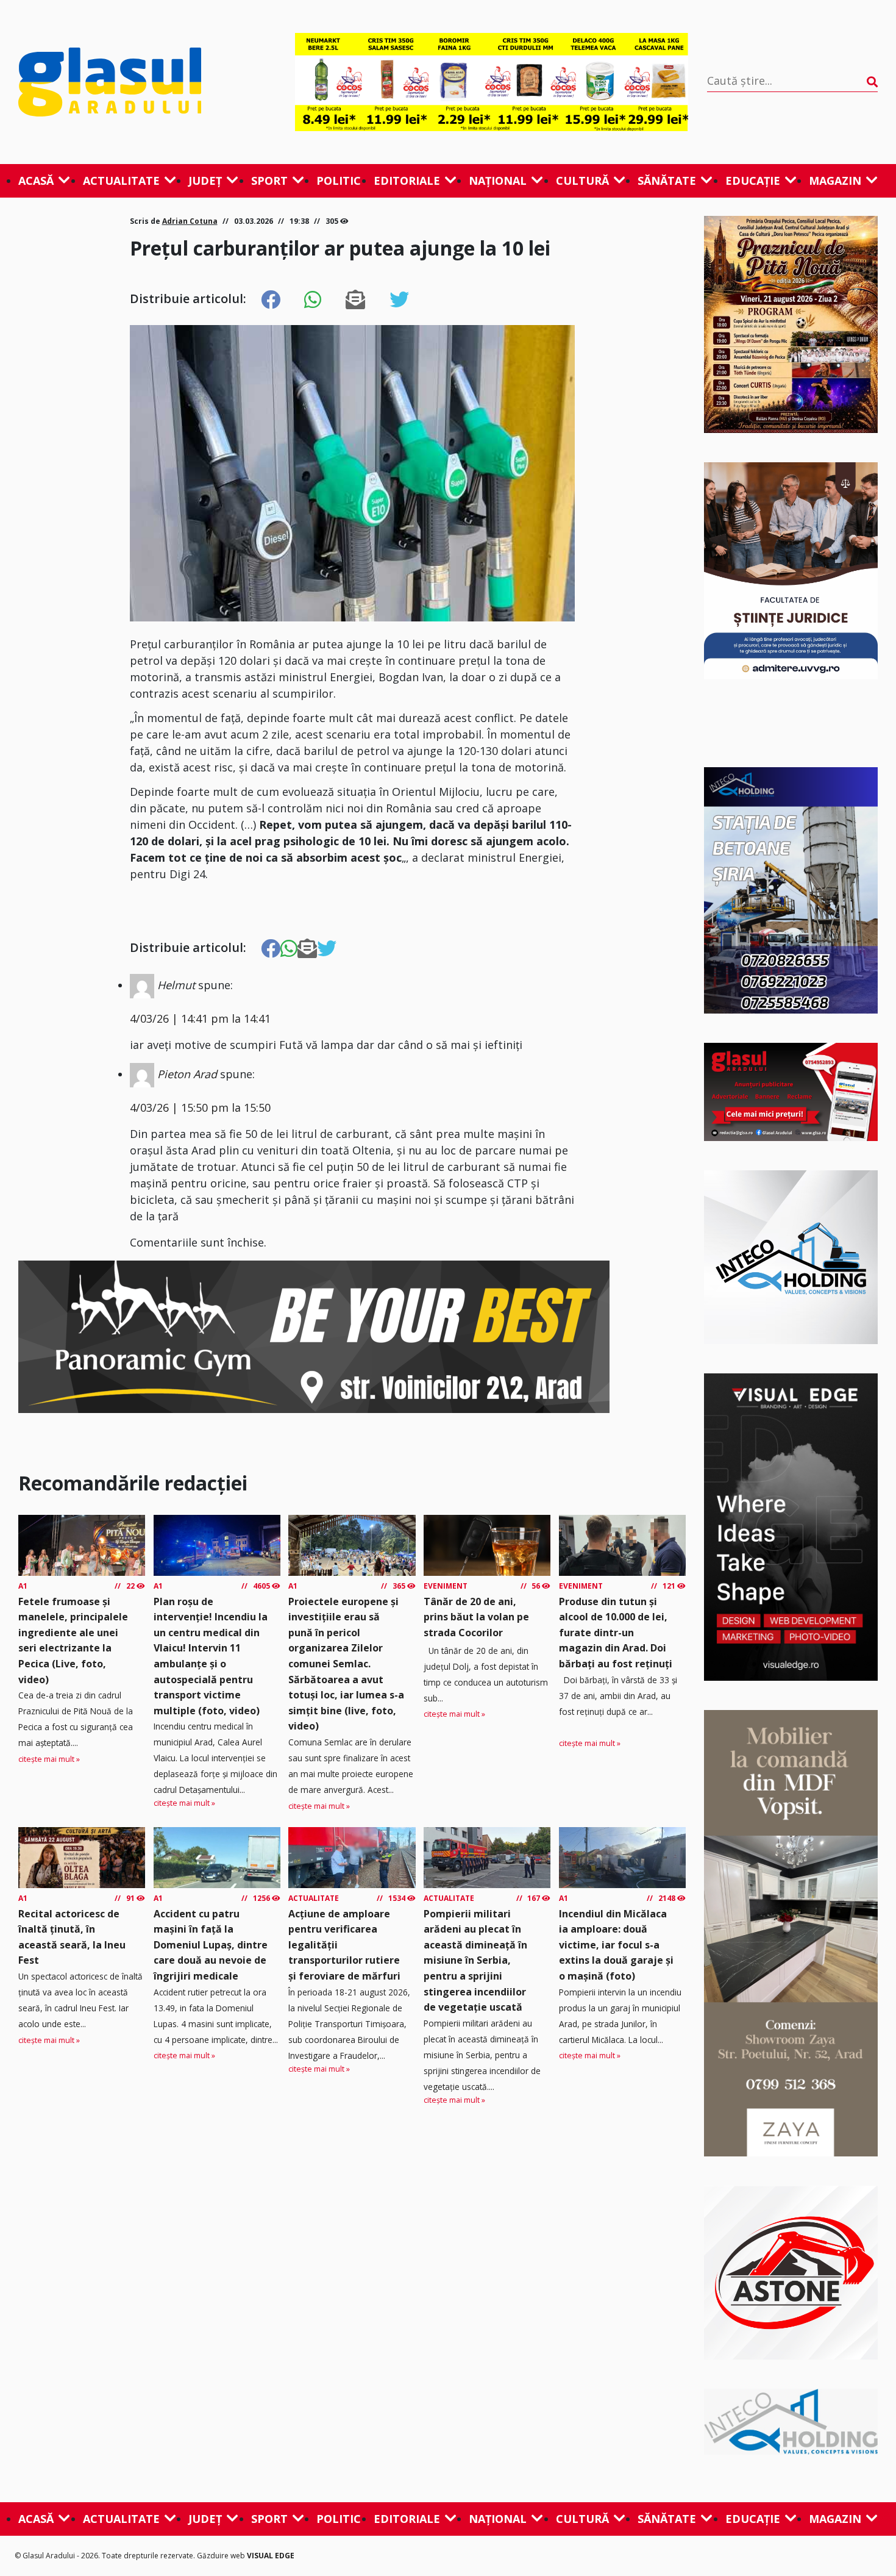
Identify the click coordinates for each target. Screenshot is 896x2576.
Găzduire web (222, 2556)
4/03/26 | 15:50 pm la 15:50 (200, 1107)
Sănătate (667, 181)
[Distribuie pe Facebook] (271, 300)
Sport (269, 181)
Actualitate (121, 181)
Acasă (36, 181)
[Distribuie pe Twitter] (399, 300)
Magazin (835, 181)
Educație (753, 181)
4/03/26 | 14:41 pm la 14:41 (200, 1018)
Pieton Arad (187, 1074)
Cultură (582, 181)
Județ (205, 181)
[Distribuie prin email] (355, 300)
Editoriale (407, 181)
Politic (339, 181)
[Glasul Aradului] (147, 82)
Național (498, 181)
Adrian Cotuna (190, 221)
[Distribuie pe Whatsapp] (313, 300)
